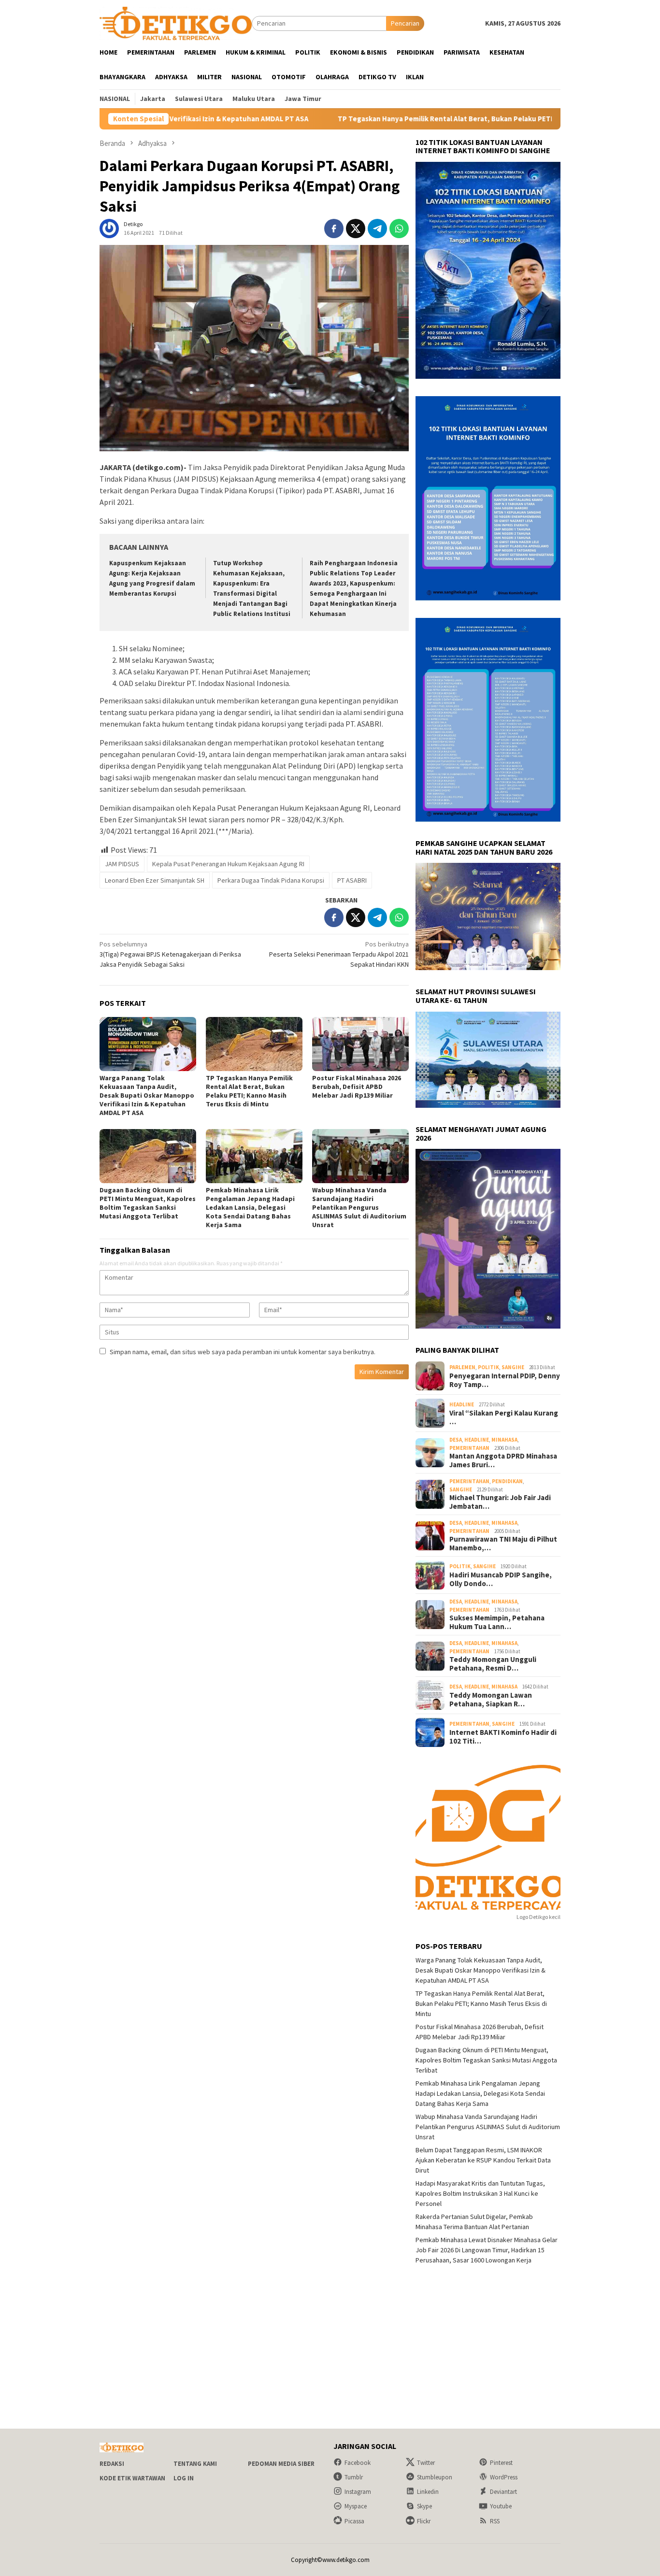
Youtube (501, 2506)
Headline (462, 1404)
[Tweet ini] (356, 229)
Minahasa (504, 1440)
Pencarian (405, 23)
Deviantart (503, 2492)
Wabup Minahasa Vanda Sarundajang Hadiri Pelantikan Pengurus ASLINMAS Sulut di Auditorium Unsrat (359, 1207)
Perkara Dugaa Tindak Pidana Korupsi (271, 880)
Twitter (426, 2463)
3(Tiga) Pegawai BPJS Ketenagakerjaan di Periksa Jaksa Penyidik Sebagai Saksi (170, 954)
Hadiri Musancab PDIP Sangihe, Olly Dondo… (501, 1579)
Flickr (424, 2521)
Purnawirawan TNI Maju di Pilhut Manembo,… (503, 1544)
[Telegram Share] (377, 229)
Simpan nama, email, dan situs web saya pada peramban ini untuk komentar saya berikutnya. (243, 1352)
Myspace (356, 2506)
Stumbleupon (435, 2477)
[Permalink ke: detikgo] (109, 228)
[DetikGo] (176, 23)
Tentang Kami (195, 2464)
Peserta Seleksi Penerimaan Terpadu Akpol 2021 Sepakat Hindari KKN (339, 954)
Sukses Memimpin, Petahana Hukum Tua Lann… (497, 1622)
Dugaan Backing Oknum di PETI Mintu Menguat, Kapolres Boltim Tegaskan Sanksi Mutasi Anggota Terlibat (148, 1203)
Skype (424, 2506)
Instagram (358, 2492)
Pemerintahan (469, 1448)
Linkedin (428, 2492)
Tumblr (354, 2477)
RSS (495, 2521)
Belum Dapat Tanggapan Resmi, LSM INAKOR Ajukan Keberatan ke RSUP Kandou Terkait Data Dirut (483, 2160)
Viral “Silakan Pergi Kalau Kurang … (504, 1417)
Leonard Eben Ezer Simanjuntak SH (155, 880)
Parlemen (462, 1367)
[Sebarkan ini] (334, 229)
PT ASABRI (352, 880)
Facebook (358, 2463)
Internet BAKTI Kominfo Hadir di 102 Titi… (503, 1737)
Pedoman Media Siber (281, 2464)
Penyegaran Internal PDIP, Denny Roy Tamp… (505, 1380)
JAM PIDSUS (122, 864)
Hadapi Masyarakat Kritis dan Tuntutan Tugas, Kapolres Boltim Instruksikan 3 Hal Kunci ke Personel (480, 2193)
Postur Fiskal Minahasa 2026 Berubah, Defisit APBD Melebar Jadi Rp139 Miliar (357, 1087)
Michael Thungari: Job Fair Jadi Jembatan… (500, 1502)
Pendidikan (507, 1481)
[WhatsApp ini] (399, 229)
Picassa (354, 2521)
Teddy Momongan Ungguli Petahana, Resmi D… (493, 1664)
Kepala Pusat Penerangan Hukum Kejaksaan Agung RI (228, 864)
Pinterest (501, 2463)
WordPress (504, 2477)
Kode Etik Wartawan (132, 2478)
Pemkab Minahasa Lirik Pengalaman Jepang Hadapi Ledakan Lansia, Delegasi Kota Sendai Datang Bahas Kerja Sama (250, 1207)
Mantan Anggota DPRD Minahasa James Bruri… (503, 1460)
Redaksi (112, 2464)
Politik (488, 1367)
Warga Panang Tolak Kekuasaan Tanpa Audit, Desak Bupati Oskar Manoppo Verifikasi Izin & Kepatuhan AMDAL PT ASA (147, 1095)
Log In (184, 2478)
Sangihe (513, 1367)
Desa (456, 1440)
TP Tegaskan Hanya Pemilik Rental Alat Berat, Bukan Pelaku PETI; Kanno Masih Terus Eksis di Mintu (402, 119)
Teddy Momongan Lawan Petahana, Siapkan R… (491, 1700)
